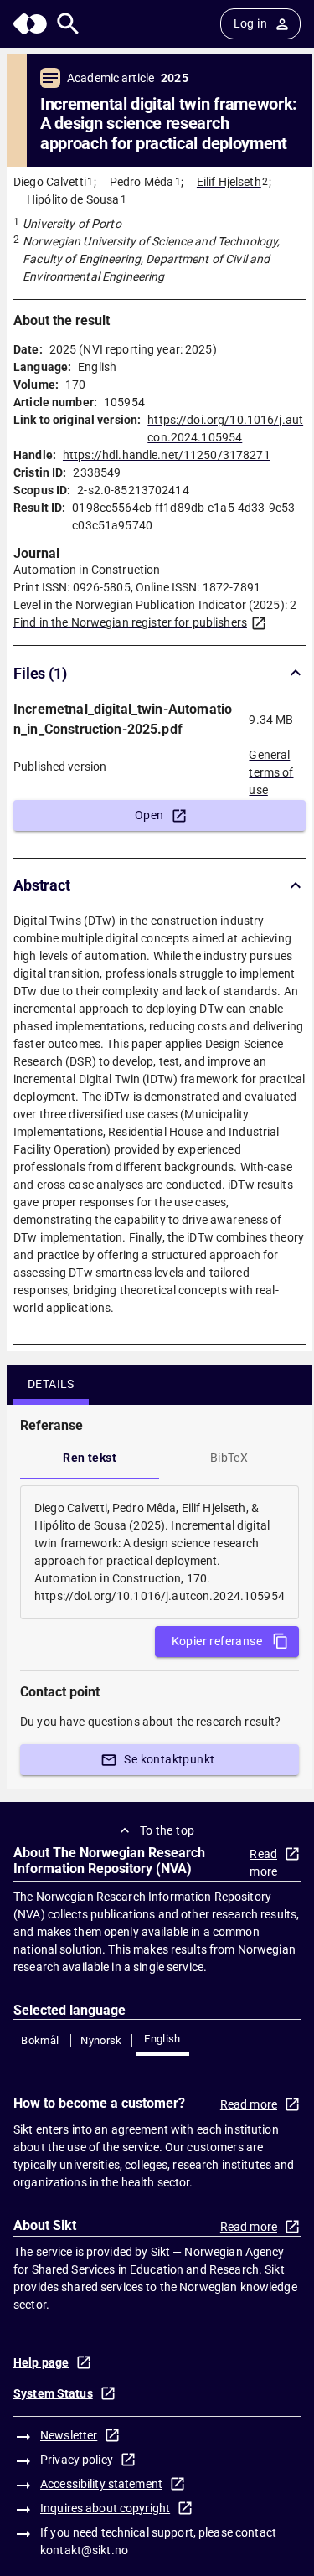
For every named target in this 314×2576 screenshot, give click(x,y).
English (162, 2039)
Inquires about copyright (105, 2508)
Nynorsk (101, 2040)
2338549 (97, 472)
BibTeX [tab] (229, 1458)
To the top (167, 1830)
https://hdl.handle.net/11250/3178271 (167, 455)
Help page (41, 2362)
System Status (53, 2393)
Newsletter (69, 2435)
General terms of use (271, 767)
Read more (263, 1863)
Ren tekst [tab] (90, 1458)
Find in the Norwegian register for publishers (130, 622)
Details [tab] (51, 1384)
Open (149, 815)
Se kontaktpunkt (169, 1759)
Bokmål (40, 2040)
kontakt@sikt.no (84, 2550)
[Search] (68, 24)
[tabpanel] (160, 1552)
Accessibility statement (101, 2484)
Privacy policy (77, 2460)
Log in (250, 23)
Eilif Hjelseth (229, 182)
